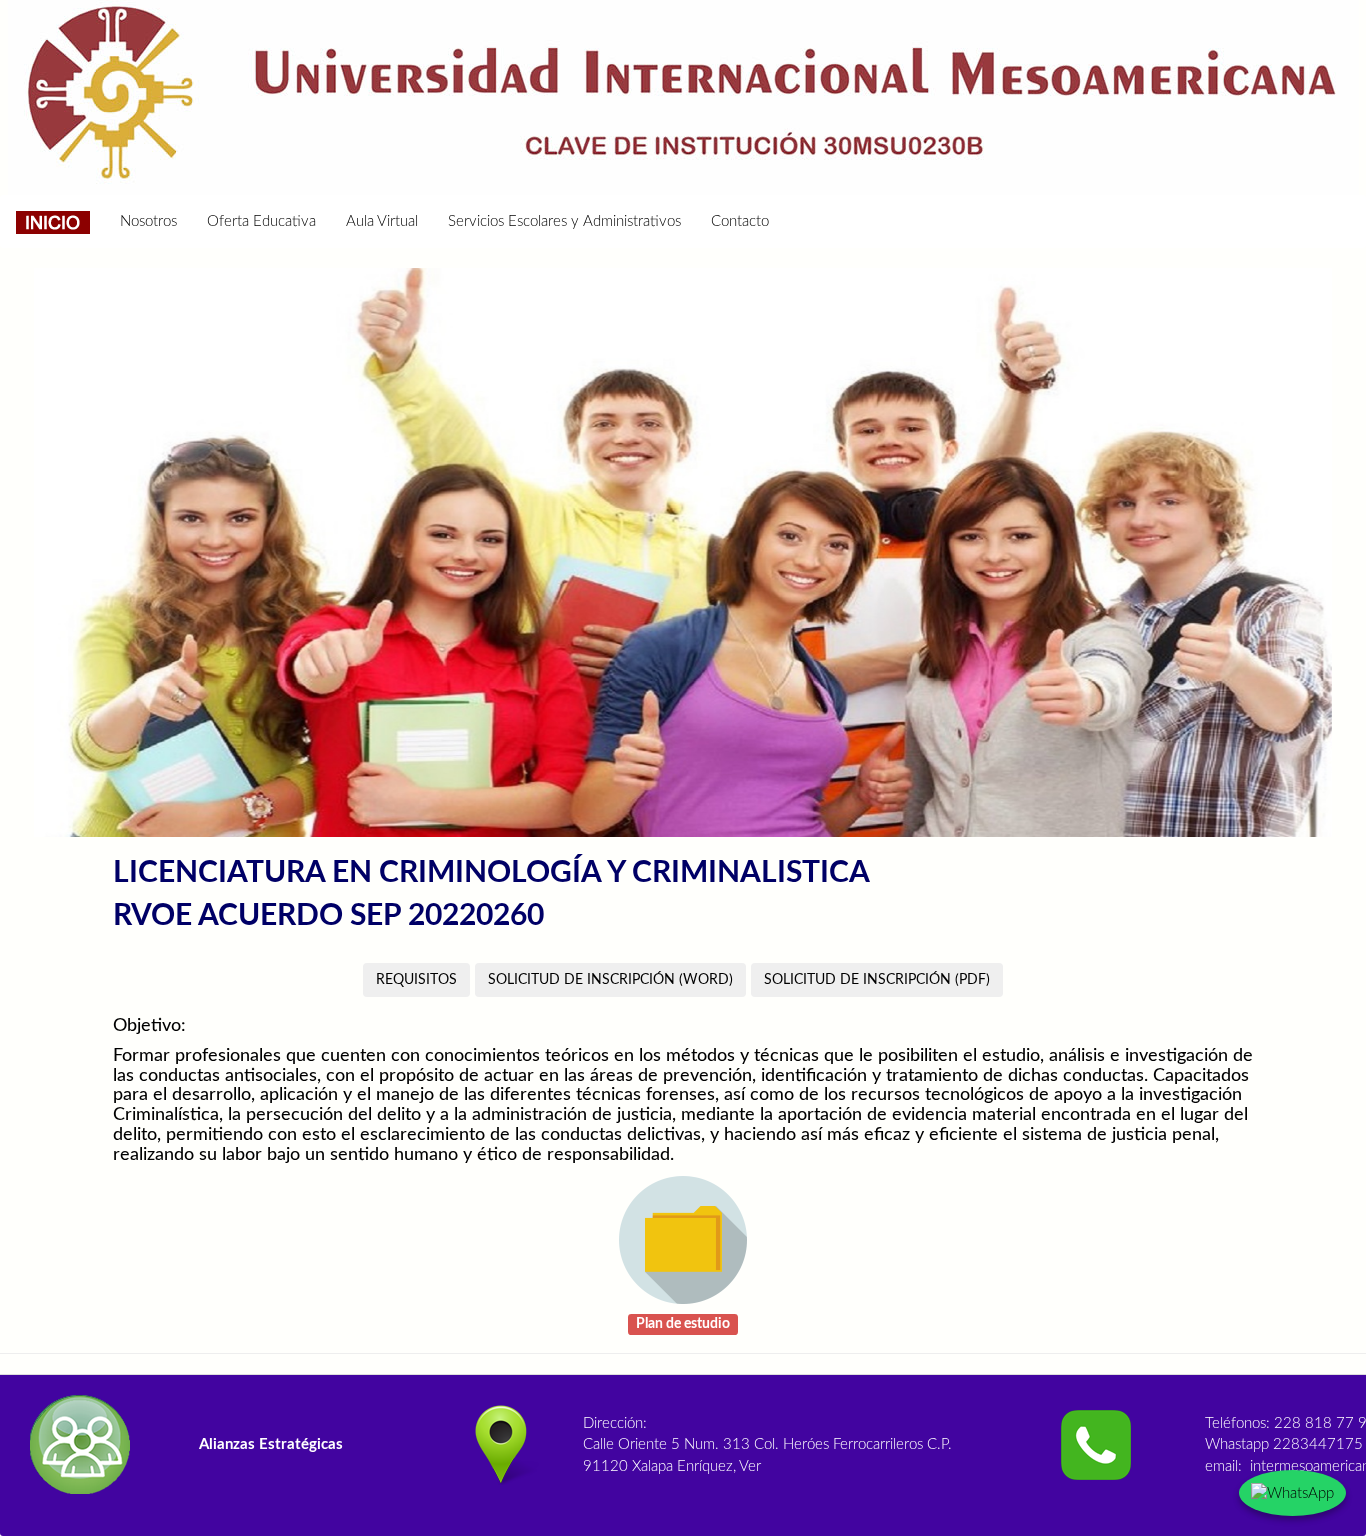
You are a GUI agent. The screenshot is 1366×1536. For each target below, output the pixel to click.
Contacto (740, 221)
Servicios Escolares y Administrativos (564, 221)
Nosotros (148, 221)
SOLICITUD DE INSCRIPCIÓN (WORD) (610, 980)
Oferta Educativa (261, 221)
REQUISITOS (416, 980)
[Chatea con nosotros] (1292, 1493)
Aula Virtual (382, 221)
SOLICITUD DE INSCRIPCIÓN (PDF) (877, 980)
